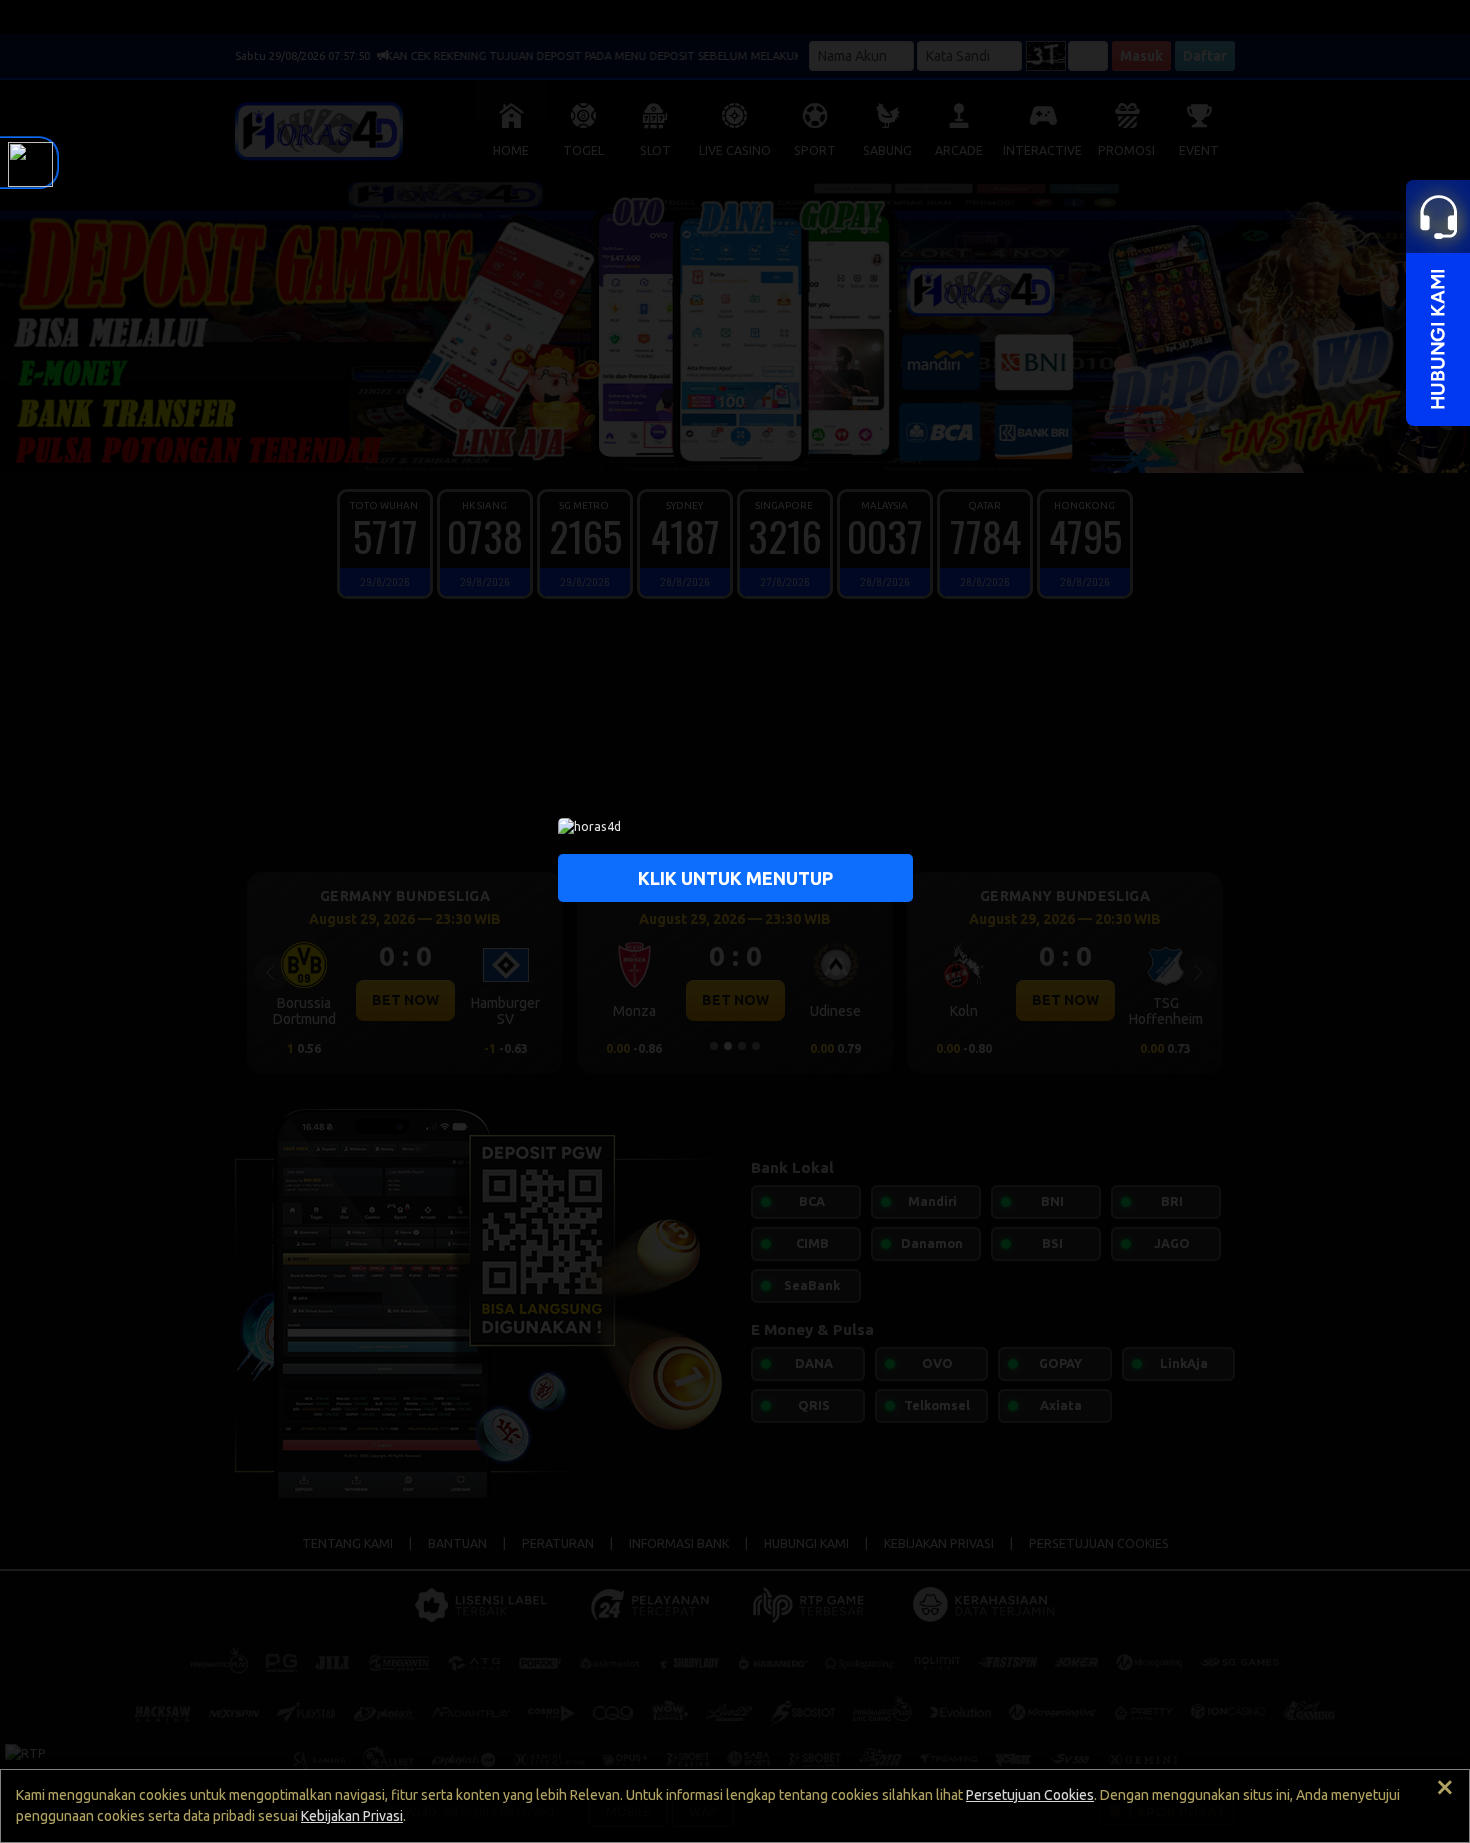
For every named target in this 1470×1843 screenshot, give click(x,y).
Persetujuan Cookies (1030, 1795)
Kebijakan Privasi (352, 1816)
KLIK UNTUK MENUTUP (735, 877)
